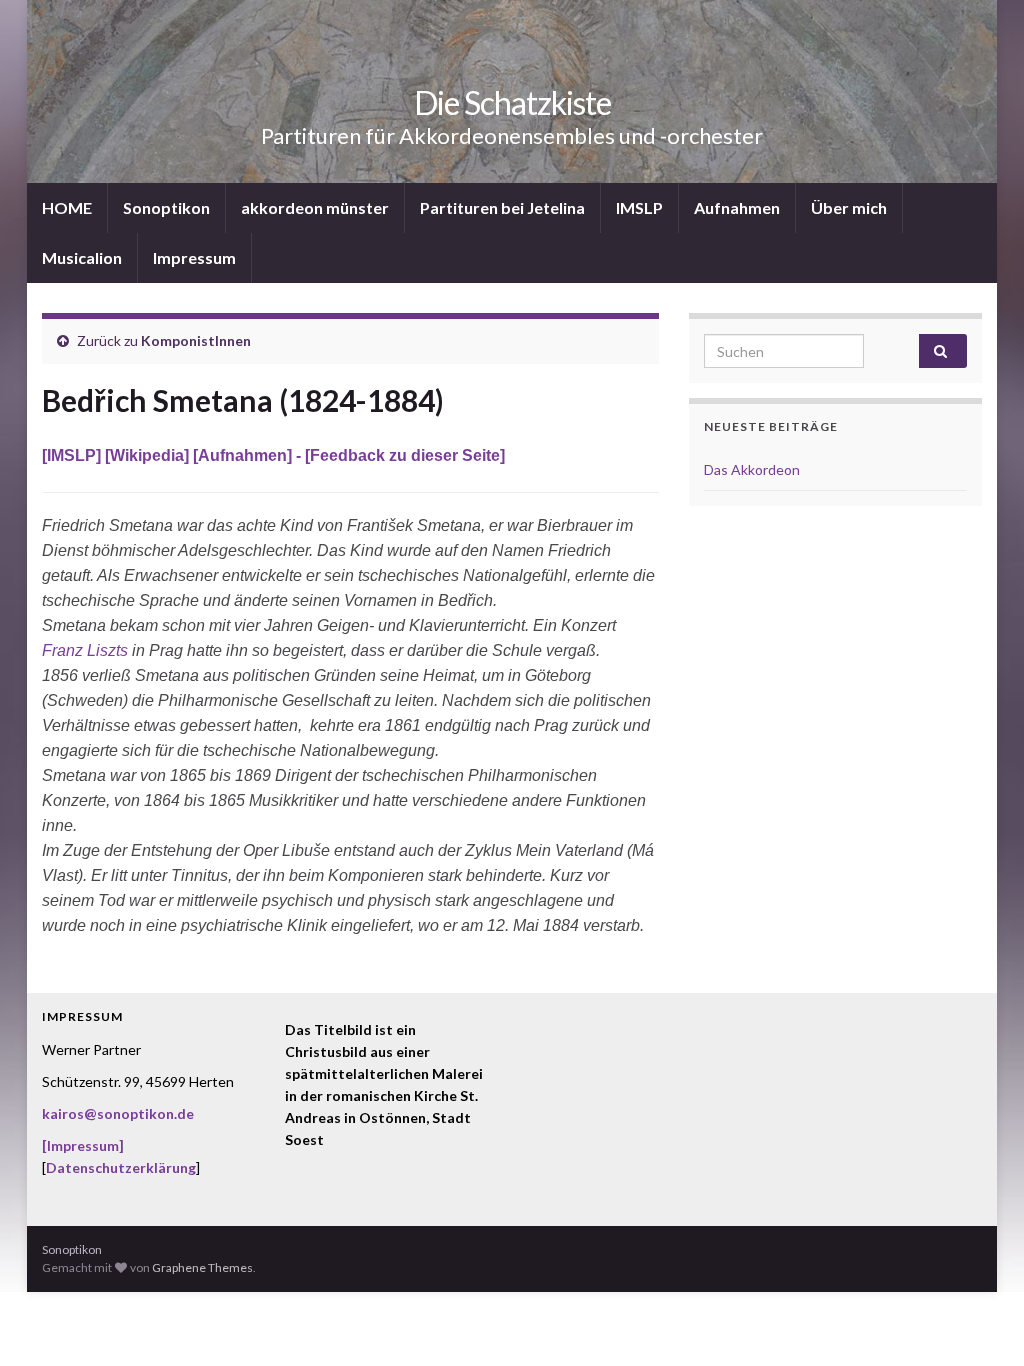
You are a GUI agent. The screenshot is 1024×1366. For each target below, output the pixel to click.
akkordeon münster (315, 207)
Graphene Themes (202, 1267)
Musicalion (82, 257)
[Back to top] (979, 1321)
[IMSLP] (73, 455)
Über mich (849, 207)
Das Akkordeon (752, 469)
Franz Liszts (85, 650)
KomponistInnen (196, 340)
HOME (67, 207)
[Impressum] (83, 1145)
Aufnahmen (737, 207)
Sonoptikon (166, 207)
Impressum (194, 257)
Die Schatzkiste (512, 102)
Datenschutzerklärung (121, 1167)
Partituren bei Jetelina (502, 207)
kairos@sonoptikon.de (118, 1113)
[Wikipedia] (149, 455)
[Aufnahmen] (242, 455)
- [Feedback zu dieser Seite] (398, 455)
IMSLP (639, 207)
